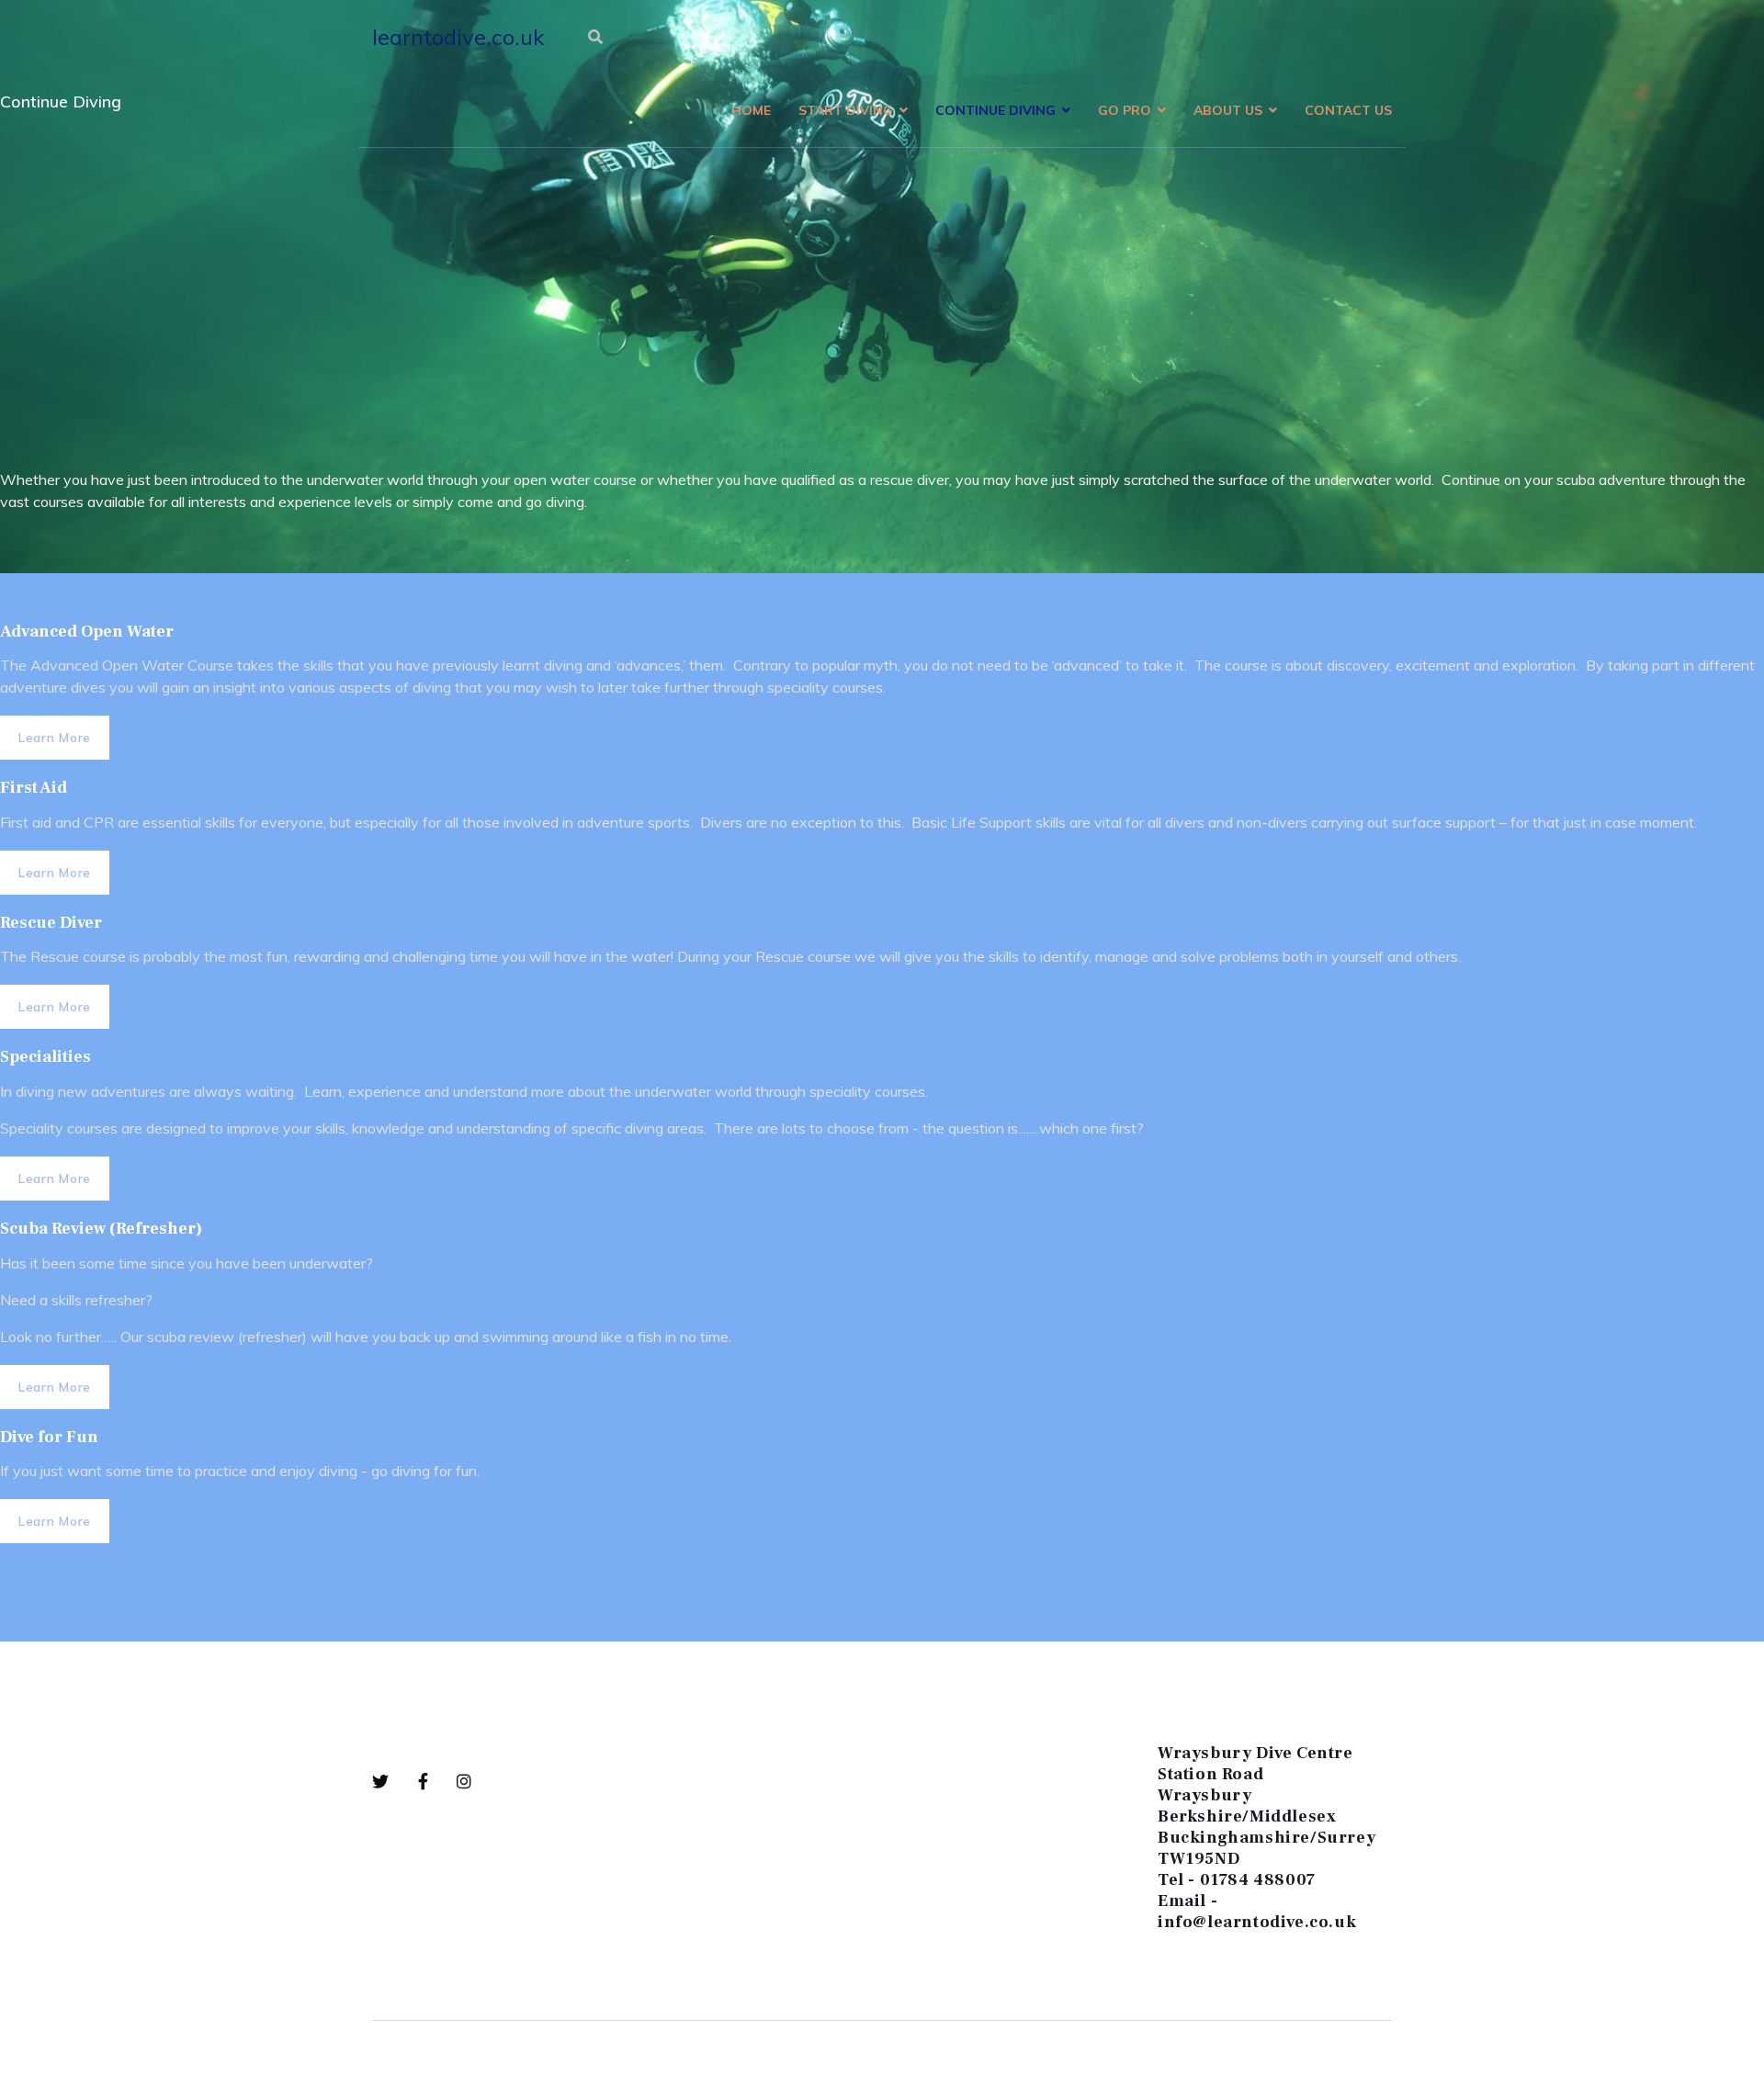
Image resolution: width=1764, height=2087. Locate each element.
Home (751, 110)
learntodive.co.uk (458, 37)
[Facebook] (438, 1782)
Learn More (55, 738)
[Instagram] (465, 1782)
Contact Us (1348, 110)
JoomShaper (447, 2053)
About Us (1228, 110)
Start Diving (846, 110)
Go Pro (1125, 110)
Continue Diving (995, 110)
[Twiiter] (395, 1782)
